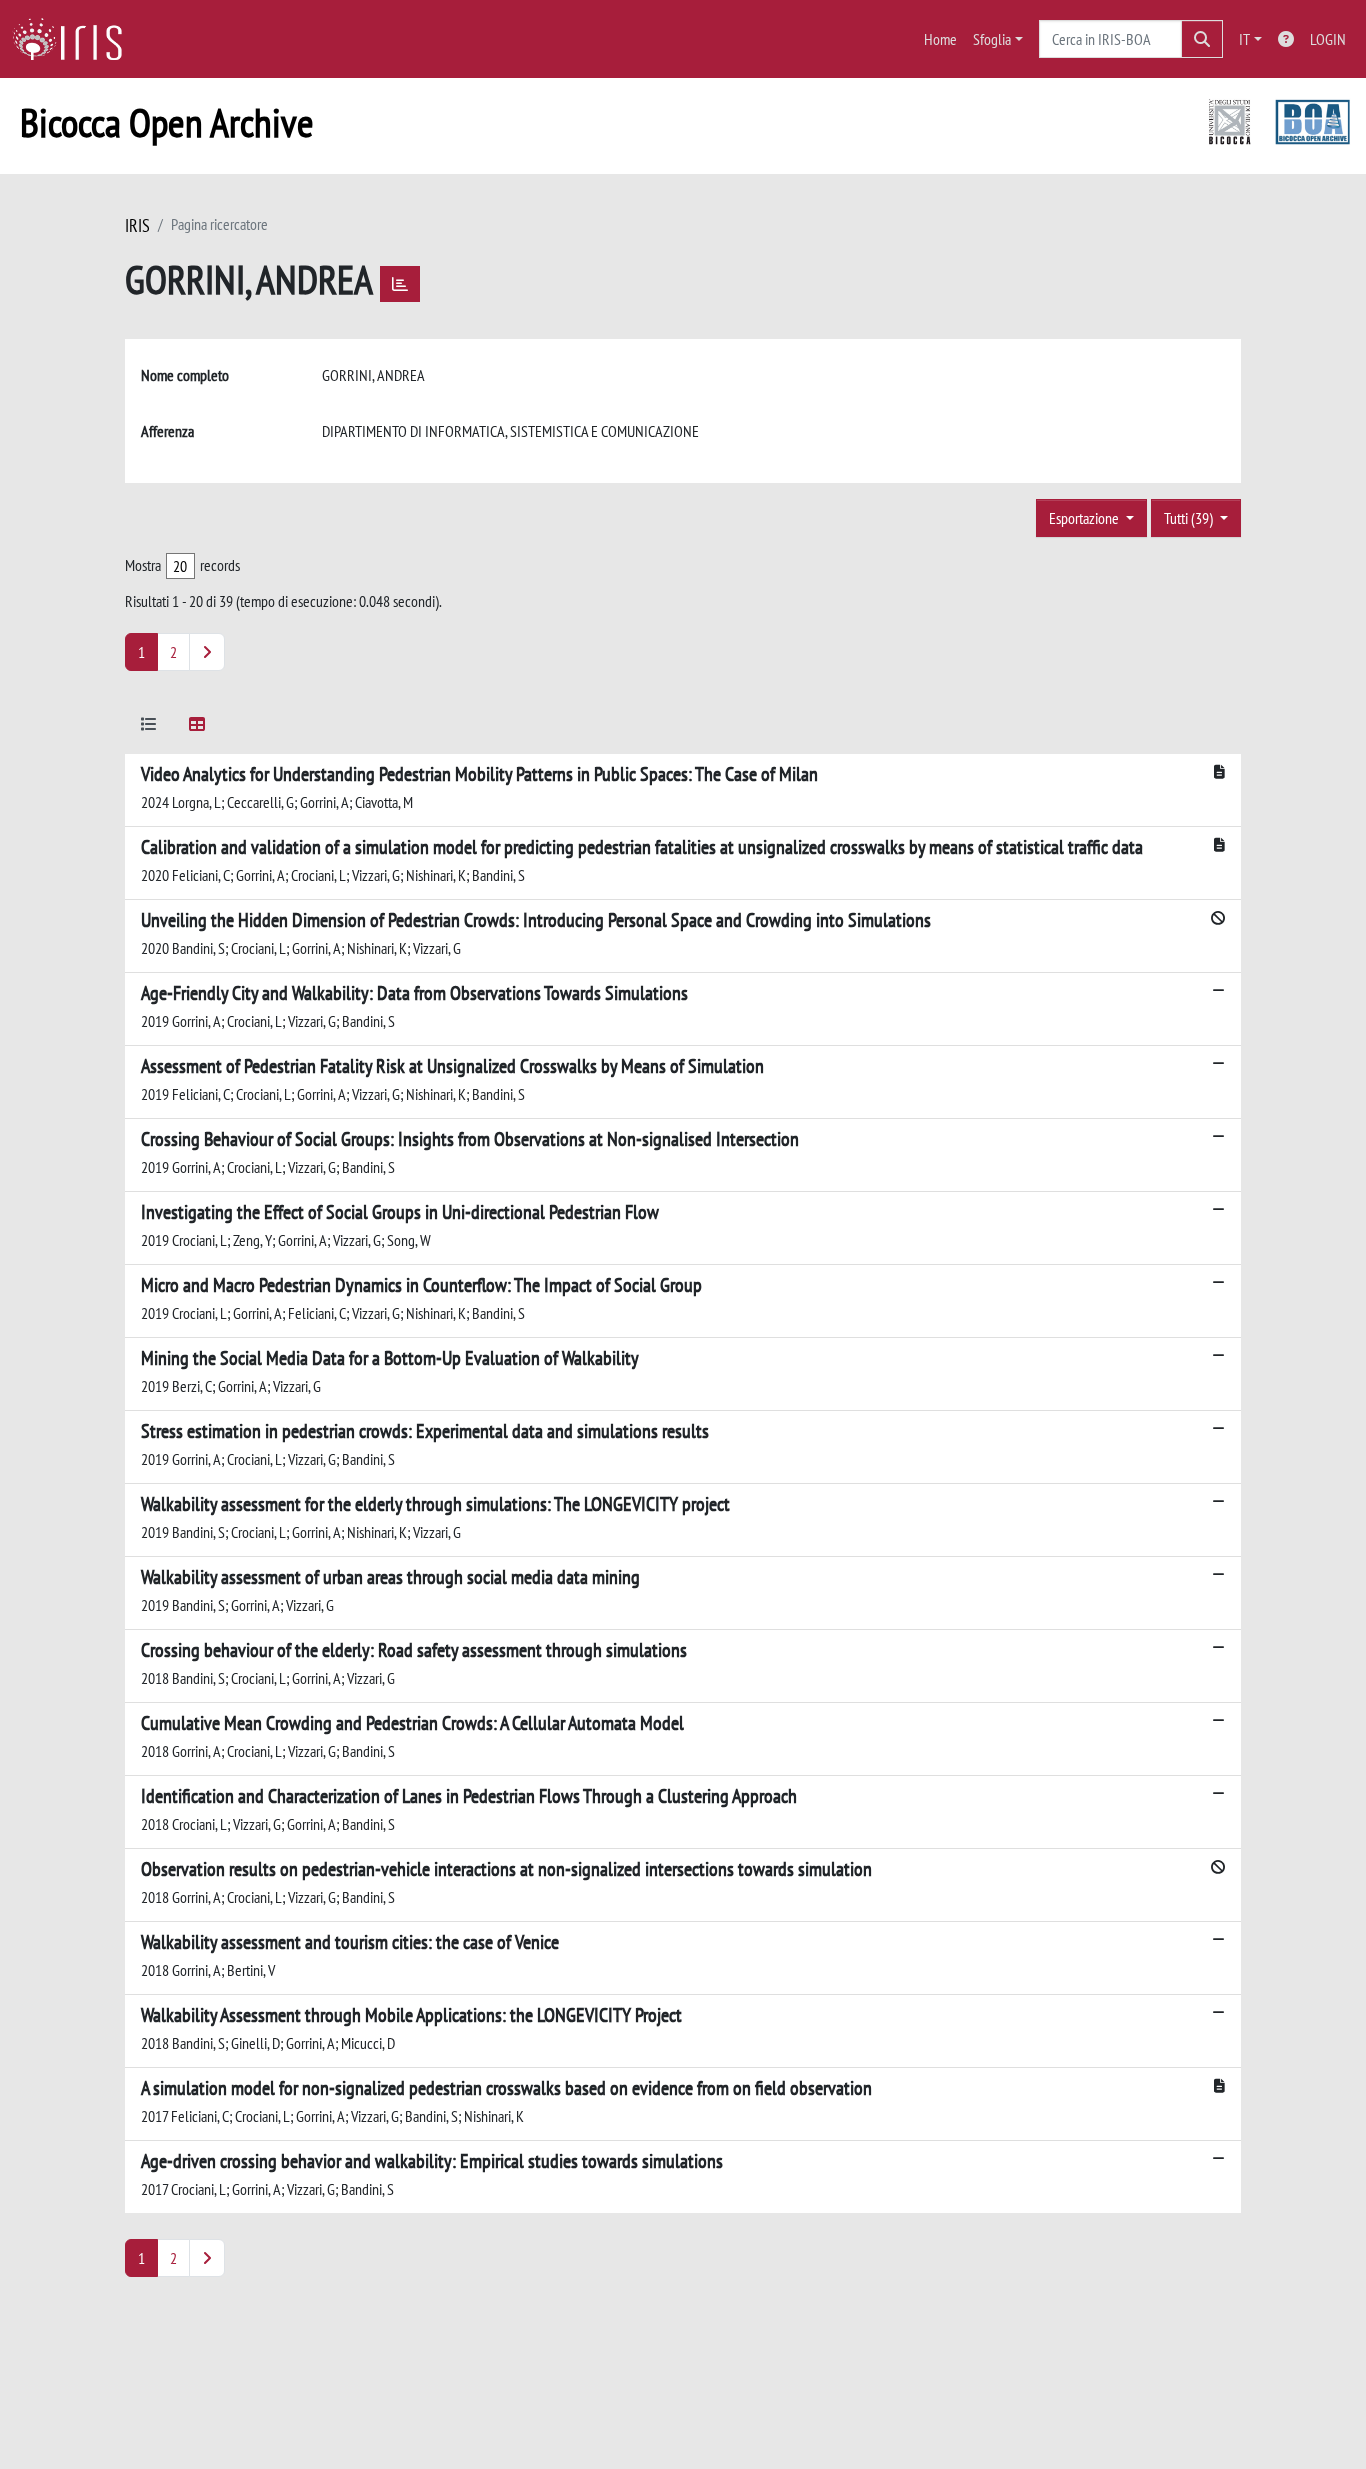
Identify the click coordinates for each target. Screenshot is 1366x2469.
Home (940, 39)
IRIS (137, 225)
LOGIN (1328, 39)
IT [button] (1244, 39)
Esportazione (1085, 518)
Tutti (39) (1190, 518)
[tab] (149, 727)
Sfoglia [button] (992, 39)
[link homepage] (75, 39)
